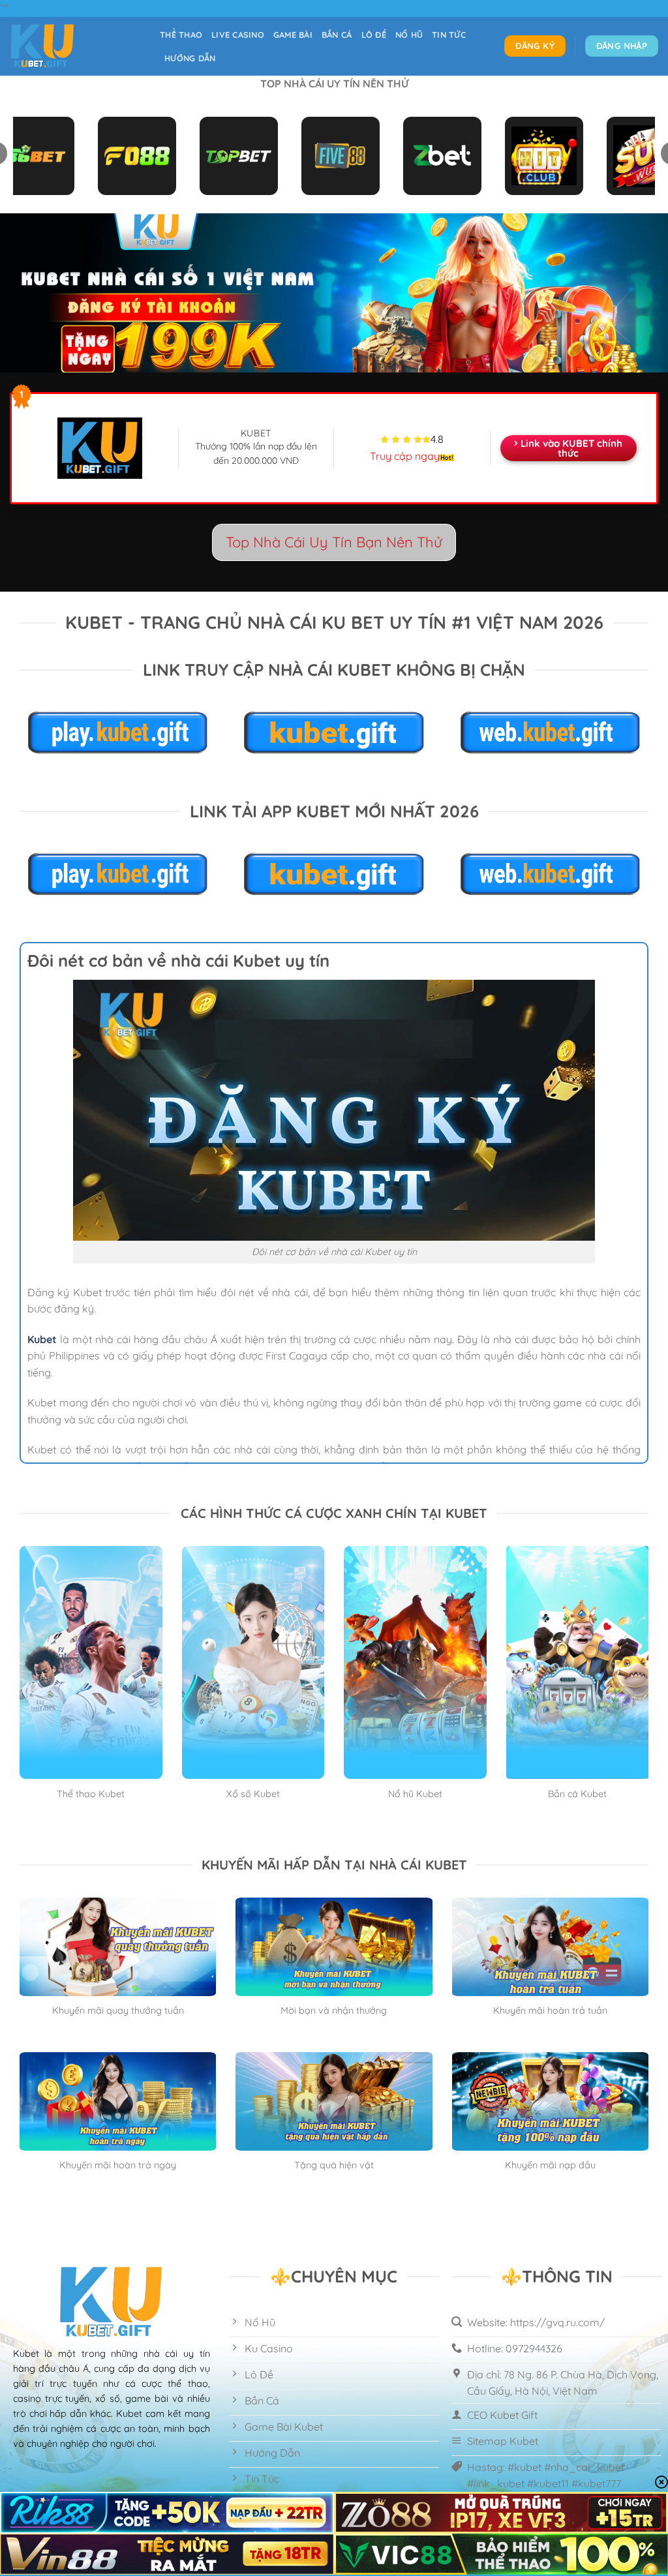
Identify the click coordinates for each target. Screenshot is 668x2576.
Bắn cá (337, 35)
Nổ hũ (409, 35)
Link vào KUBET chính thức (571, 448)
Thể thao (181, 35)
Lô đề (374, 35)
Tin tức (449, 35)
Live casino (238, 35)
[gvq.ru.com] (75, 46)
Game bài (293, 35)
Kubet (42, 1339)
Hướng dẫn (190, 58)
